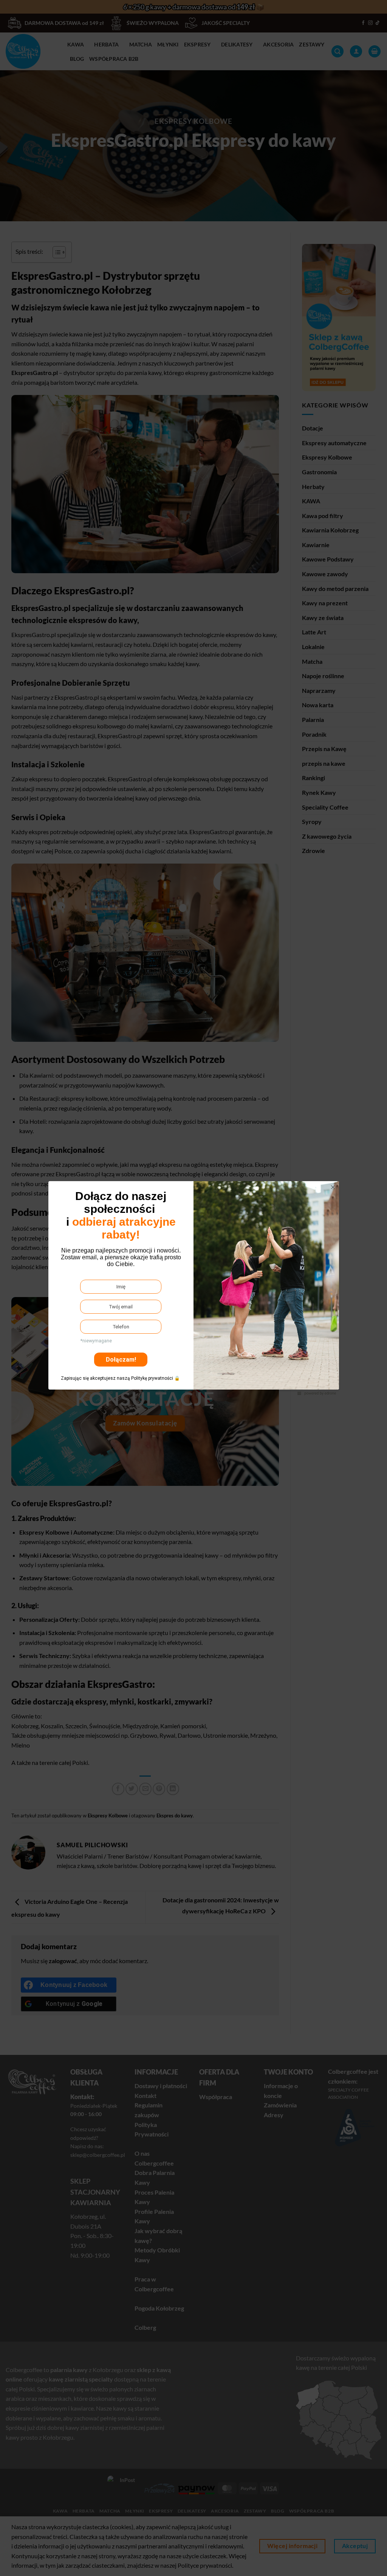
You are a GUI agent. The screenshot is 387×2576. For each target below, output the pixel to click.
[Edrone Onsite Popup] (193, 1288)
